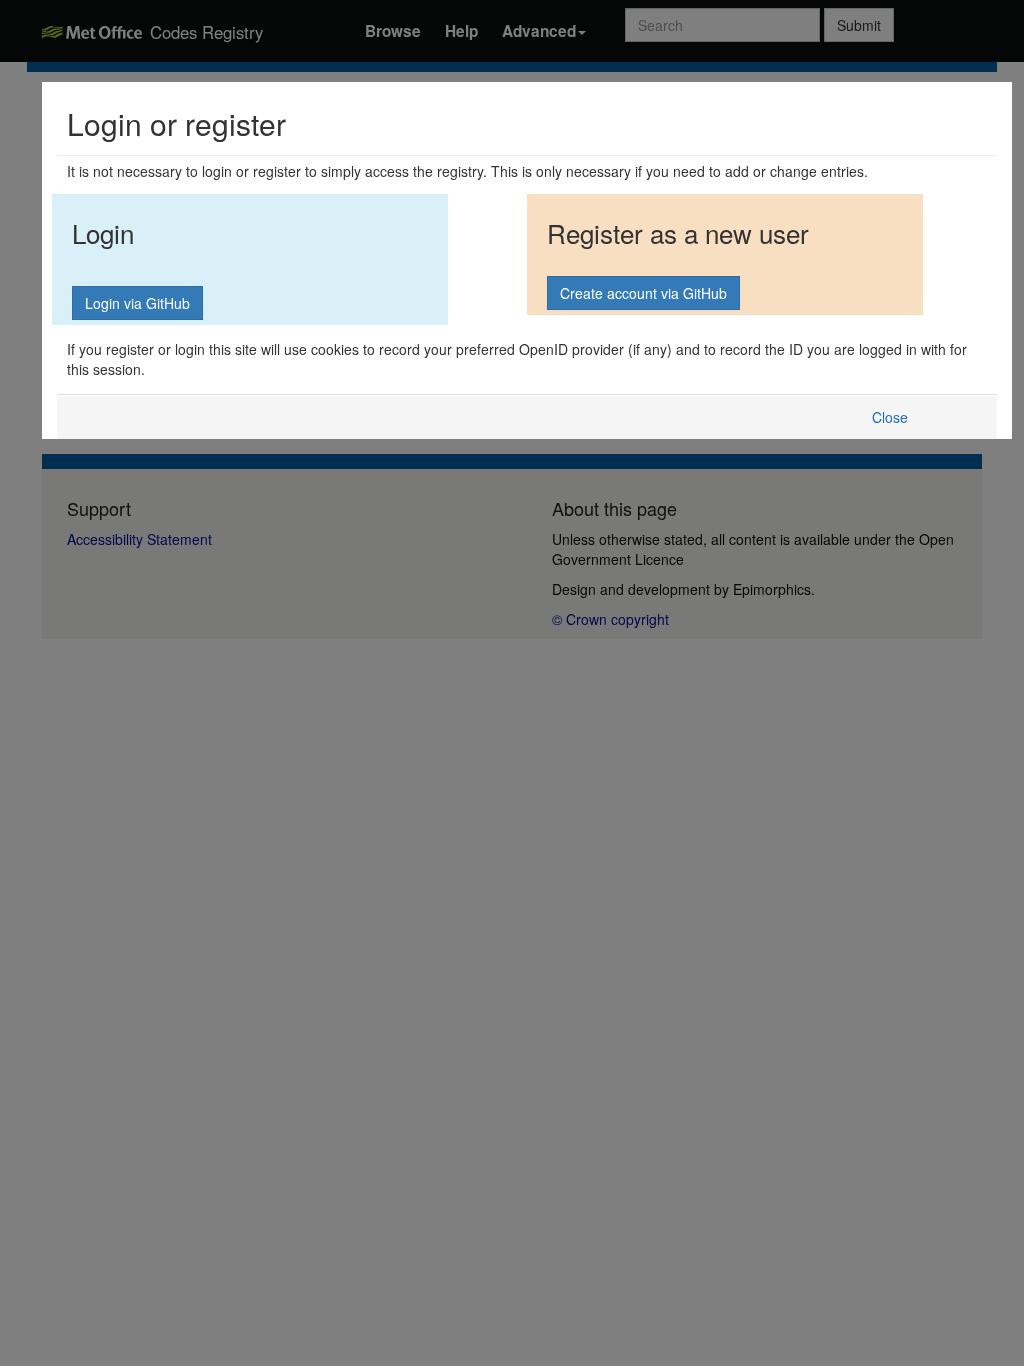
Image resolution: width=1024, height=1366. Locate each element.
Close (890, 417)
